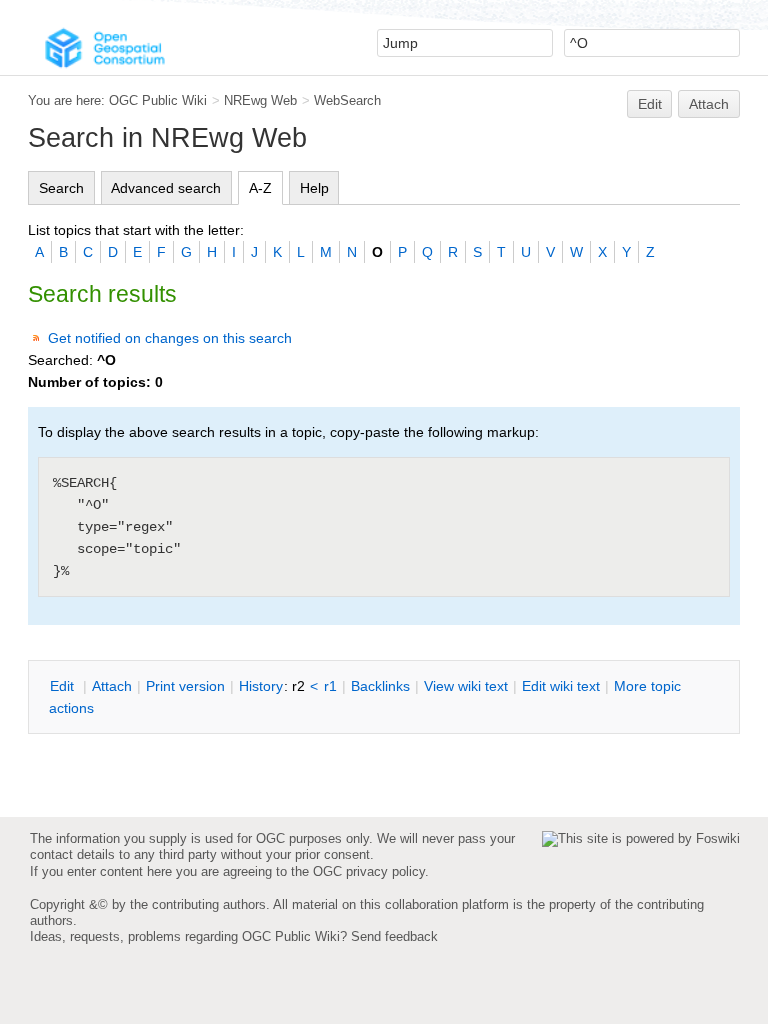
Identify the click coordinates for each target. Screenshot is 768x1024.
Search (61, 188)
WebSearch (347, 100)
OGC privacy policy (369, 871)
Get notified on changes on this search (170, 338)
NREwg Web (260, 100)
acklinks (380, 686)
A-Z (260, 188)
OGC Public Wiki (158, 100)
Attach (709, 104)
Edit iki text (561, 686)
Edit (650, 104)
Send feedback (394, 936)
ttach (112, 686)
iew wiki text (466, 686)
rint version (185, 686)
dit (64, 686)
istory (261, 686)
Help (314, 188)
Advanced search (166, 188)
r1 (330, 686)
